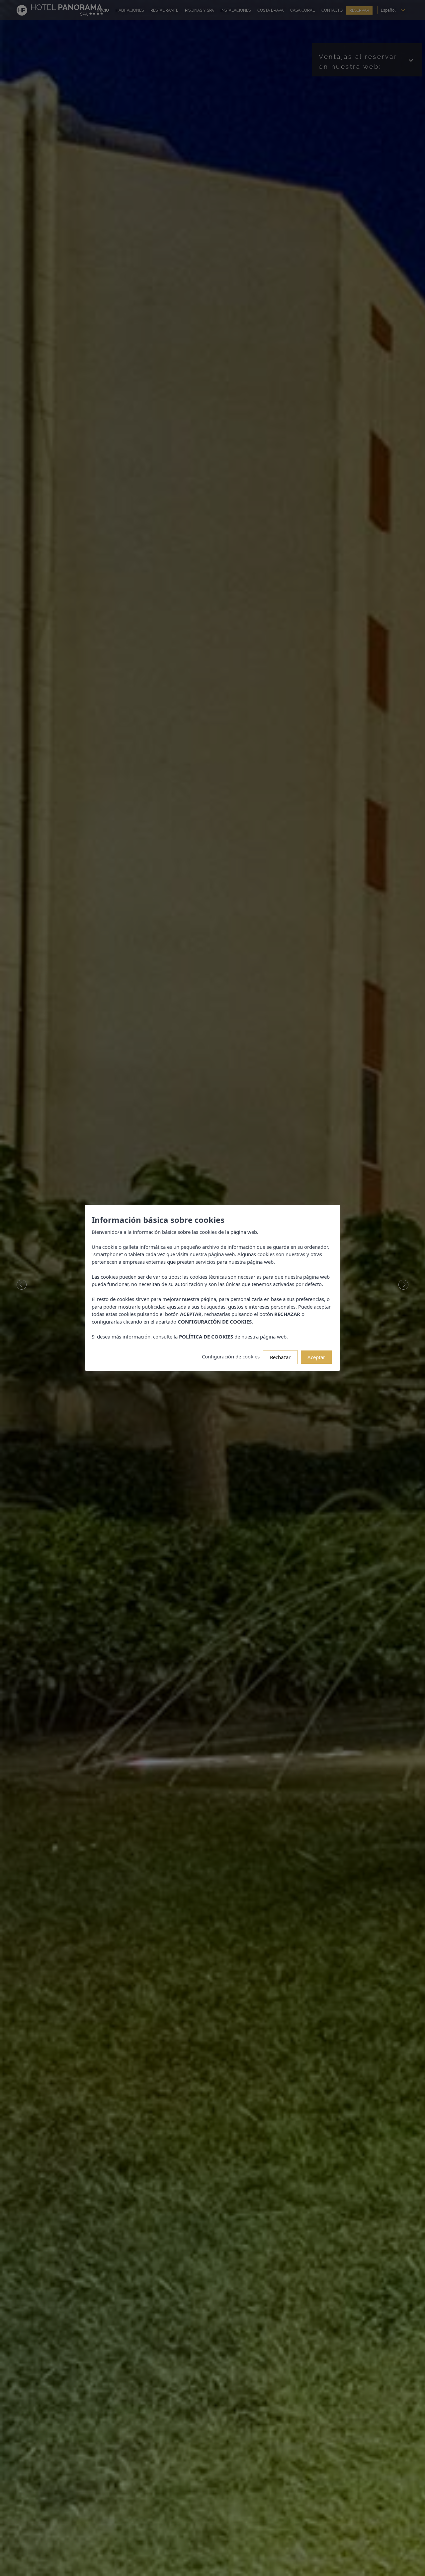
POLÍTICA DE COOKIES (206, 1337)
